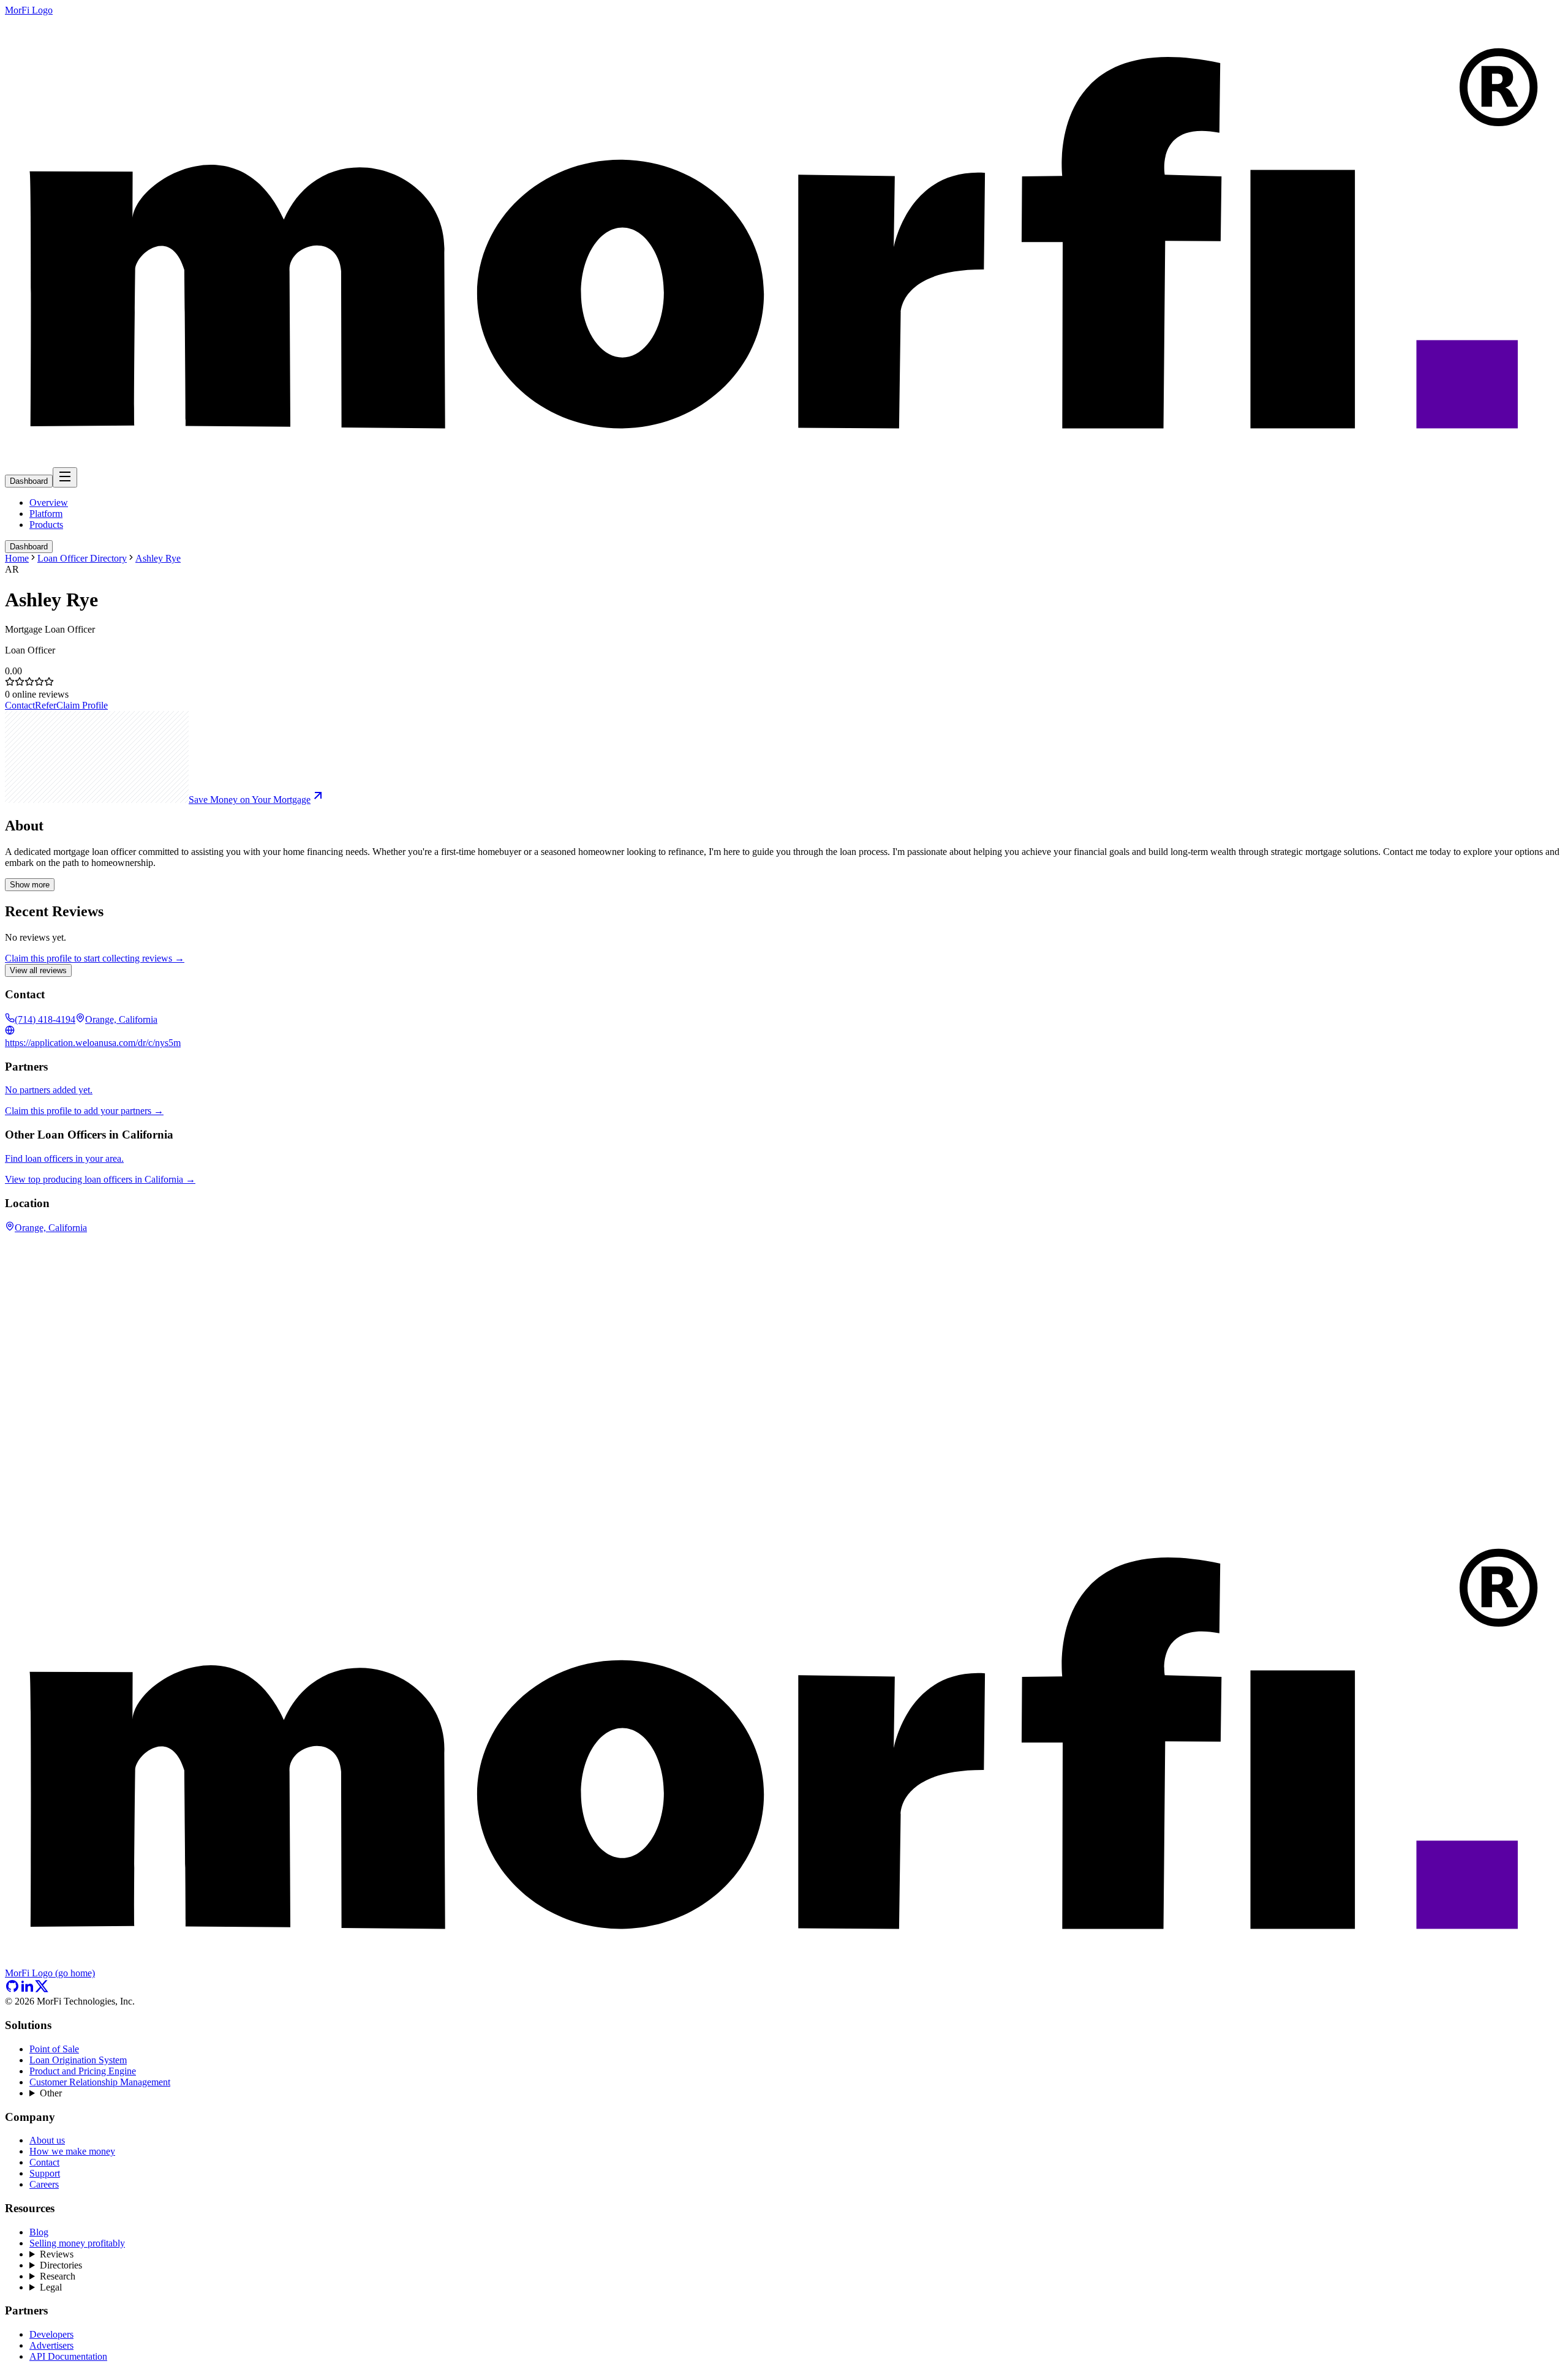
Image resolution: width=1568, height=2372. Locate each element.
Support (45, 2173)
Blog (39, 2232)
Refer (46, 705)
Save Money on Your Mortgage (250, 800)
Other (51, 2093)
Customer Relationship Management (100, 2082)
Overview (49, 503)
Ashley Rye (158, 558)
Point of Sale (54, 2049)
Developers (51, 2334)
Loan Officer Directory (82, 558)
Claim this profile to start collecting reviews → (95, 958)
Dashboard (29, 481)
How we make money (72, 2151)
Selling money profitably (77, 2243)
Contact (20, 705)
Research (58, 2276)
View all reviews (38, 970)
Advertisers (51, 2345)
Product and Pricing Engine (83, 2071)
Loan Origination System (78, 2060)
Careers (44, 2184)
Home (17, 558)
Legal (51, 2287)
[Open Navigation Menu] (65, 477)
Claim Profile (82, 705)
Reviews (57, 2254)
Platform (46, 514)
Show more (30, 885)
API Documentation (68, 2356)
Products (46, 525)
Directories (61, 2265)
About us (47, 2140)
